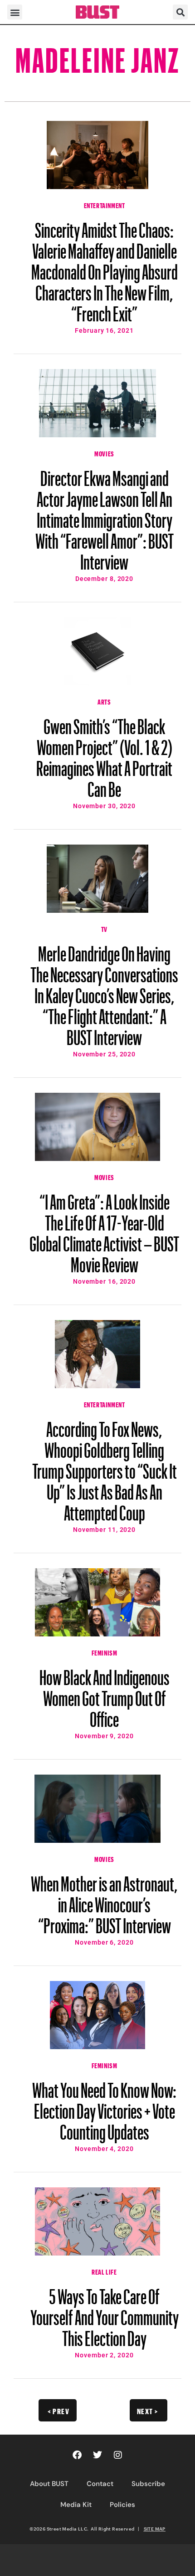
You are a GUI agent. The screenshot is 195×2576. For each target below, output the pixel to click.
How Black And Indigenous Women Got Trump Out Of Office (105, 1694)
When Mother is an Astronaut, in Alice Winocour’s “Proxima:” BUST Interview (104, 1901)
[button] (15, 12)
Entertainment (105, 205)
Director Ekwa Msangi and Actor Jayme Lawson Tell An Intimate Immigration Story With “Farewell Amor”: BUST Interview (105, 516)
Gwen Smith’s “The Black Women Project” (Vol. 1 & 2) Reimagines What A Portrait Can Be (104, 754)
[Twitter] (97, 2455)
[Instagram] (118, 2455)
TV (104, 928)
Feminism (105, 1652)
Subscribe (148, 2484)
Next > (148, 2410)
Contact (100, 2484)
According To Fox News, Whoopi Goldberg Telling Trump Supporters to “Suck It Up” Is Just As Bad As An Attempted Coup (105, 1467)
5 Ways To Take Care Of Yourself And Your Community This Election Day (105, 2313)
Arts (104, 701)
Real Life (104, 2271)
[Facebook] (77, 2455)
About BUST (49, 2484)
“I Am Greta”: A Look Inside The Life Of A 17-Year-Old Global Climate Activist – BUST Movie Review (104, 1229)
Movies (104, 453)
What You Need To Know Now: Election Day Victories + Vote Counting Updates (104, 2107)
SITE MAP (155, 2529)
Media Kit (76, 2505)
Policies (122, 2505)
